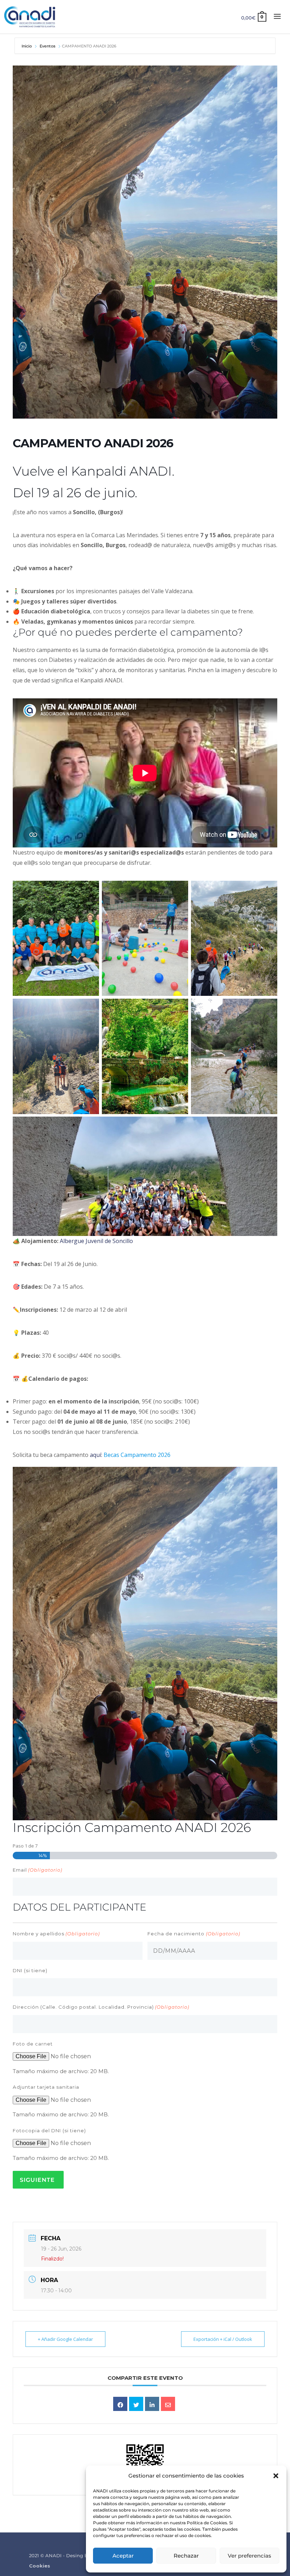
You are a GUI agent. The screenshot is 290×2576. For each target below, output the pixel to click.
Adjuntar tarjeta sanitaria (46, 2087)
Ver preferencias (250, 2556)
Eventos (48, 46)
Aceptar (123, 2556)
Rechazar (186, 2556)
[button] (276, 2476)
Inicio (27, 46)
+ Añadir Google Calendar (65, 2339)
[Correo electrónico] (168, 2404)
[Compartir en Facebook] (120, 2404)
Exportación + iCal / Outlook (223, 2339)
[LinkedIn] (152, 2404)
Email (37, 1870)
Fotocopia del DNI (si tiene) (49, 2130)
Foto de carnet (33, 2044)
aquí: (130, 1455)
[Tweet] (136, 2404)
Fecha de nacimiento (194, 1934)
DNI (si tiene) (30, 1970)
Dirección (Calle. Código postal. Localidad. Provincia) (101, 2007)
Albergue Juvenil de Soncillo (96, 1241)
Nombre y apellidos (56, 1934)
